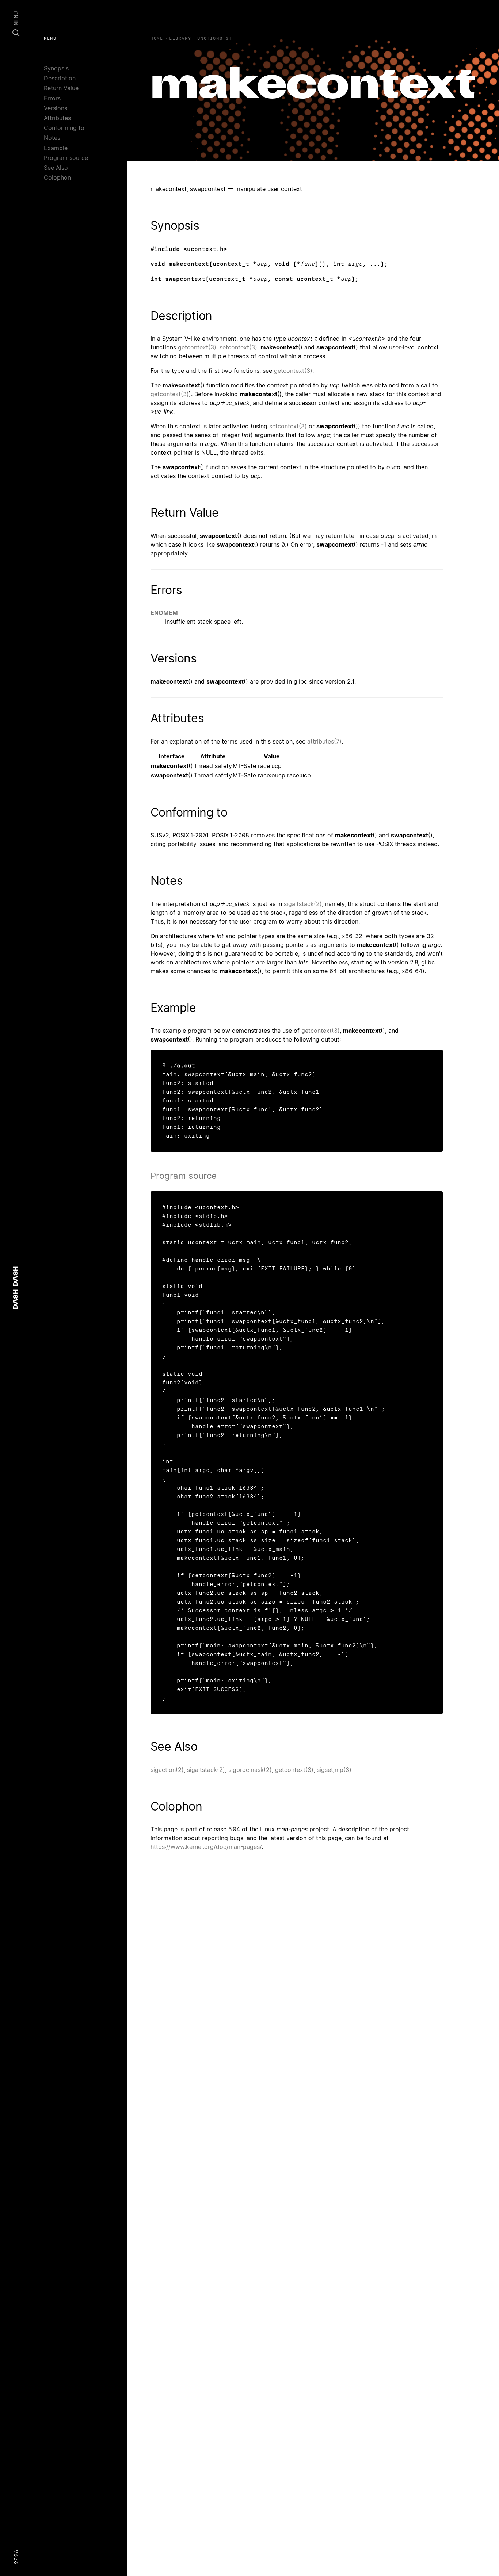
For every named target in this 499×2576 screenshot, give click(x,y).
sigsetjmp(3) (334, 1770)
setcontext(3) (238, 347)
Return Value (61, 88)
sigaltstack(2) (303, 904)
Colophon (57, 177)
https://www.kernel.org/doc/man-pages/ (206, 1847)
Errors (52, 98)
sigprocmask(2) (250, 1770)
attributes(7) (324, 741)
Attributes (57, 118)
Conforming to (64, 128)
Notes (52, 138)
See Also (56, 168)
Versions (56, 108)
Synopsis (56, 68)
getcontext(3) (197, 347)
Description (60, 78)
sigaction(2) (167, 1770)
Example (56, 148)
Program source (66, 158)
